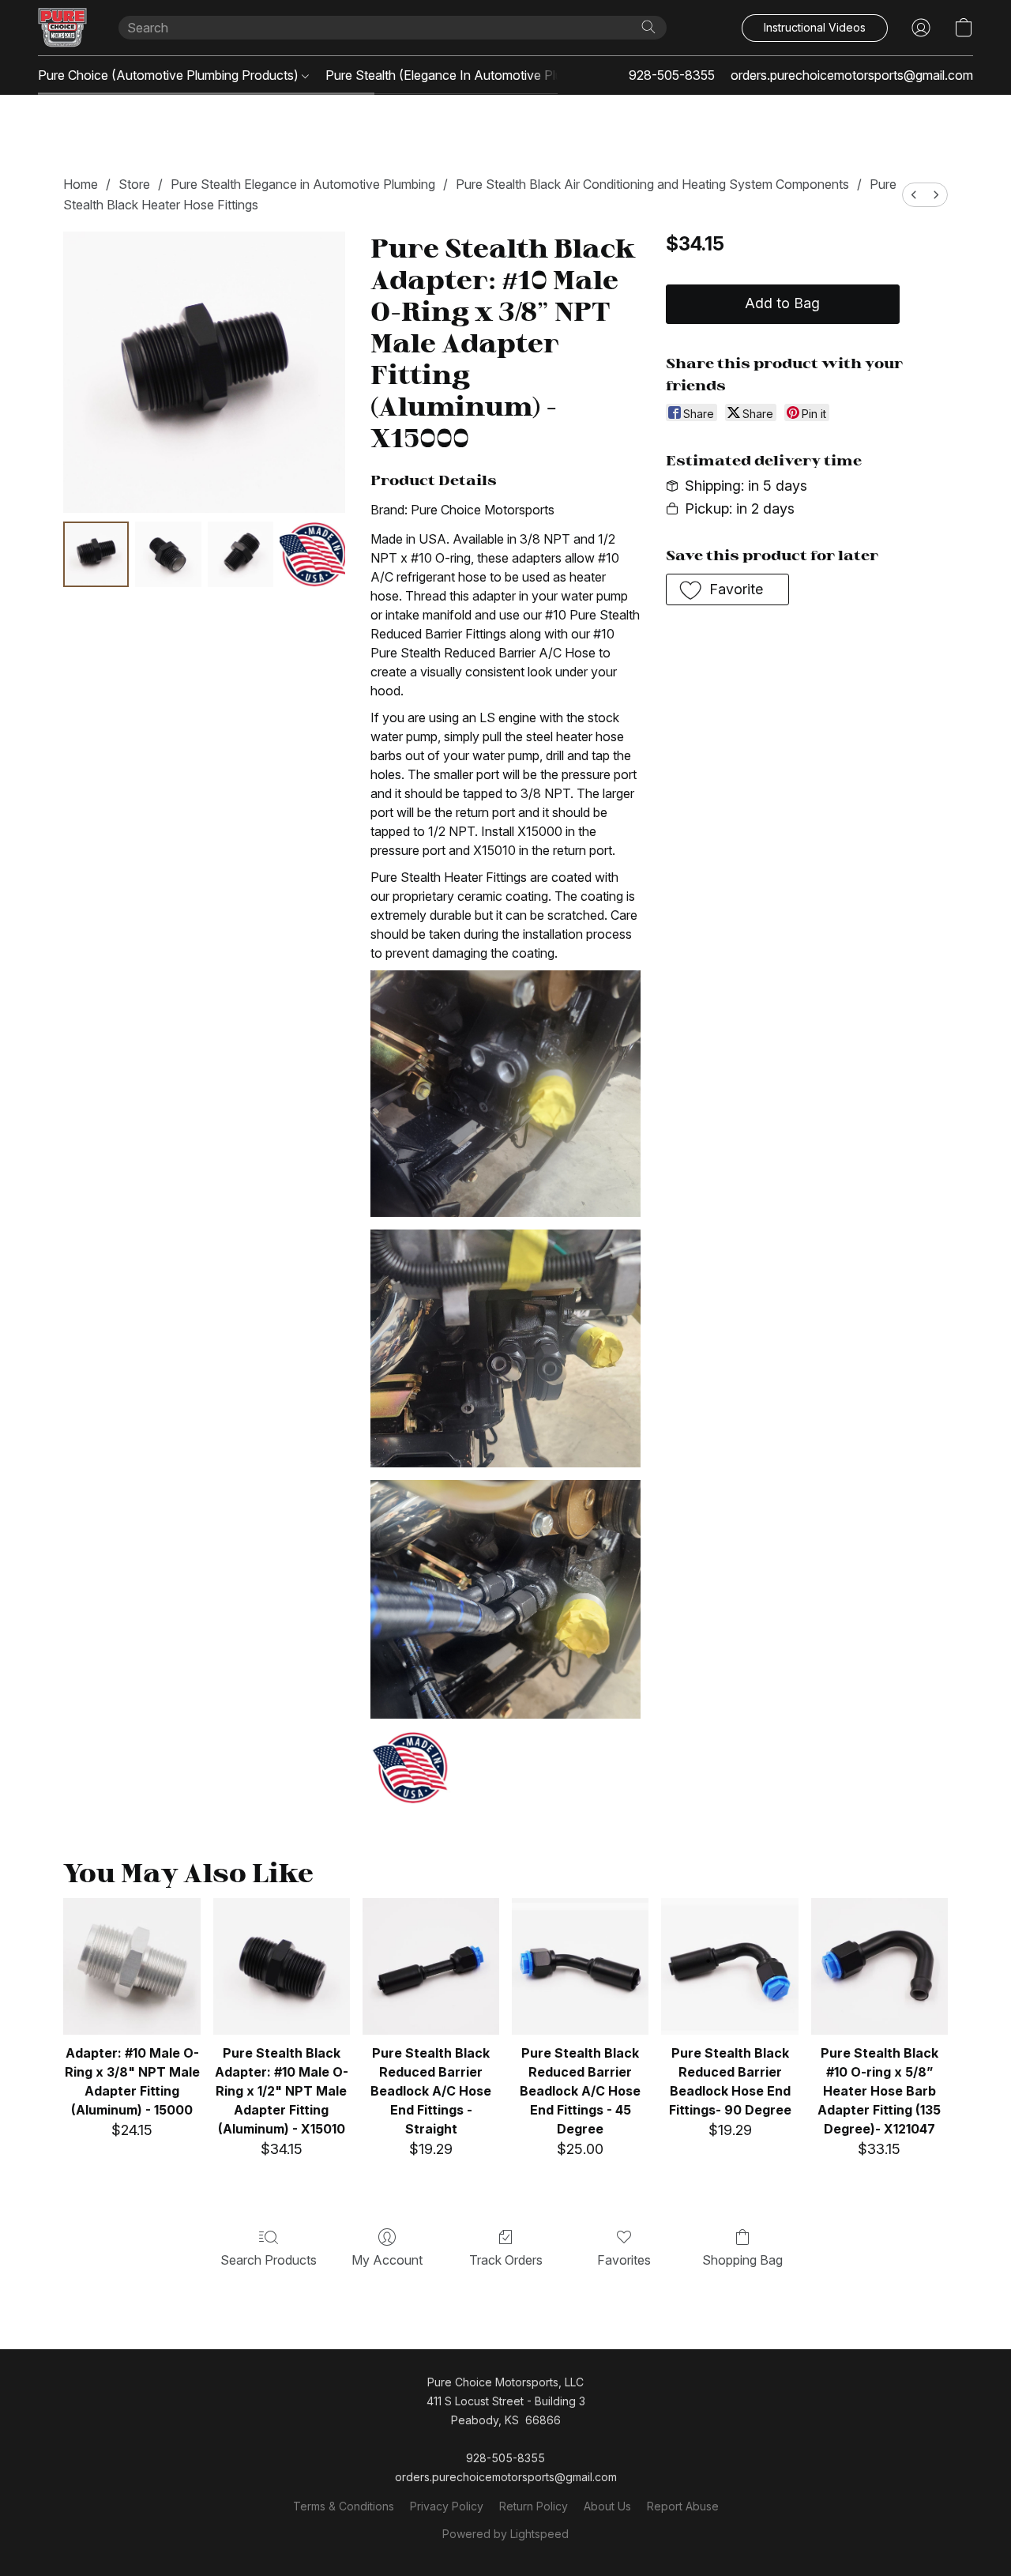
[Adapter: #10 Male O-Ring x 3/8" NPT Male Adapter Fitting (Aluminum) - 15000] (132, 1966)
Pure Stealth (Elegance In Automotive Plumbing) (465, 75)
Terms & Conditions (344, 2506)
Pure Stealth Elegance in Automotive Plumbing (303, 184)
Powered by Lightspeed (505, 2534)
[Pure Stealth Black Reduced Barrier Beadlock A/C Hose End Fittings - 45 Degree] (580, 1966)
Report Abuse (683, 2506)
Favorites (624, 2260)
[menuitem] (914, 195)
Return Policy (534, 2506)
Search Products (269, 2260)
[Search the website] (648, 27)
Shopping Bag (742, 2260)
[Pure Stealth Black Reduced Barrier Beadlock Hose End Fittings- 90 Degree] (729, 1966)
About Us (607, 2506)
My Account (387, 2260)
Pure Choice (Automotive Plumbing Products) (170, 75)
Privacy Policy (447, 2506)
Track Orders (506, 2260)
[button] (62, 28)
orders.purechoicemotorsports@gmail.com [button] (852, 75)
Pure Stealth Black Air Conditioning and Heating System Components (652, 184)
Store (134, 184)
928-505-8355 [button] (672, 75)
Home (81, 184)
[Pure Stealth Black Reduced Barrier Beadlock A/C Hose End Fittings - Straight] (431, 1966)
